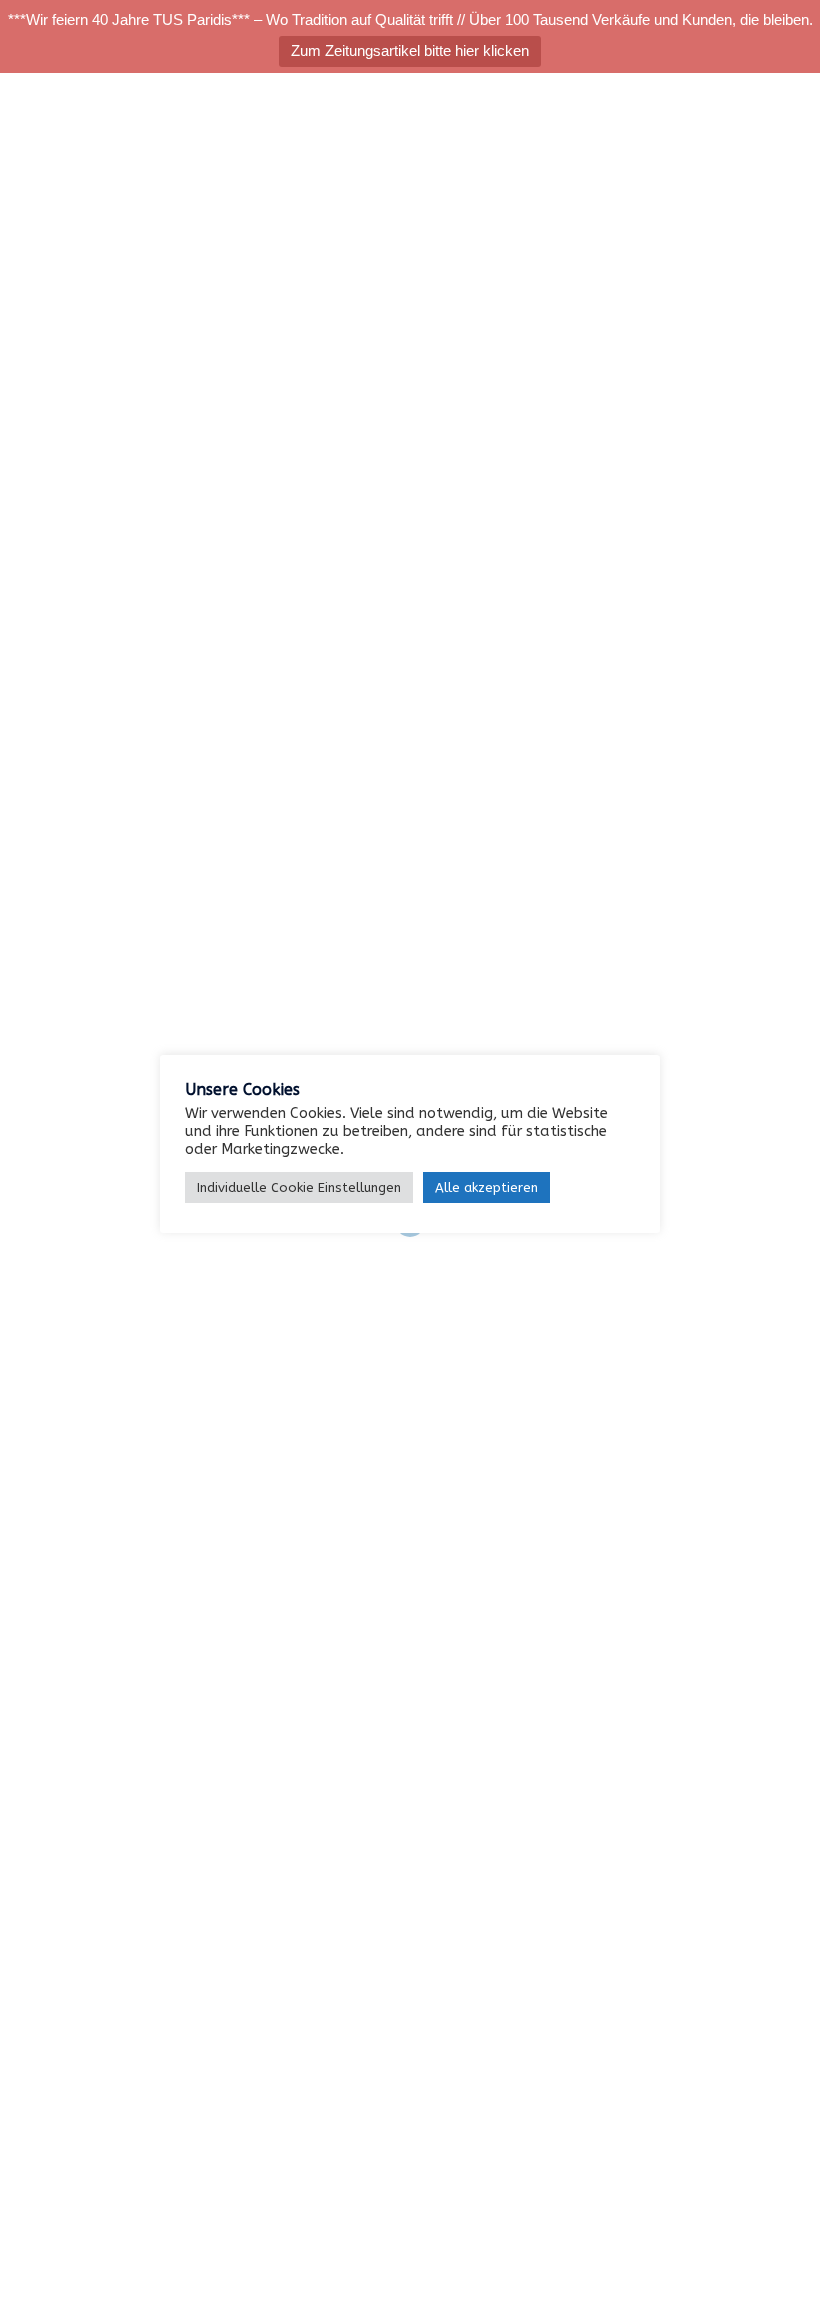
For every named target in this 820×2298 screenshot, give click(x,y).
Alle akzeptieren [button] (486, 1187)
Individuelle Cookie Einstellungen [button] (299, 1187)
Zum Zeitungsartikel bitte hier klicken (410, 50)
